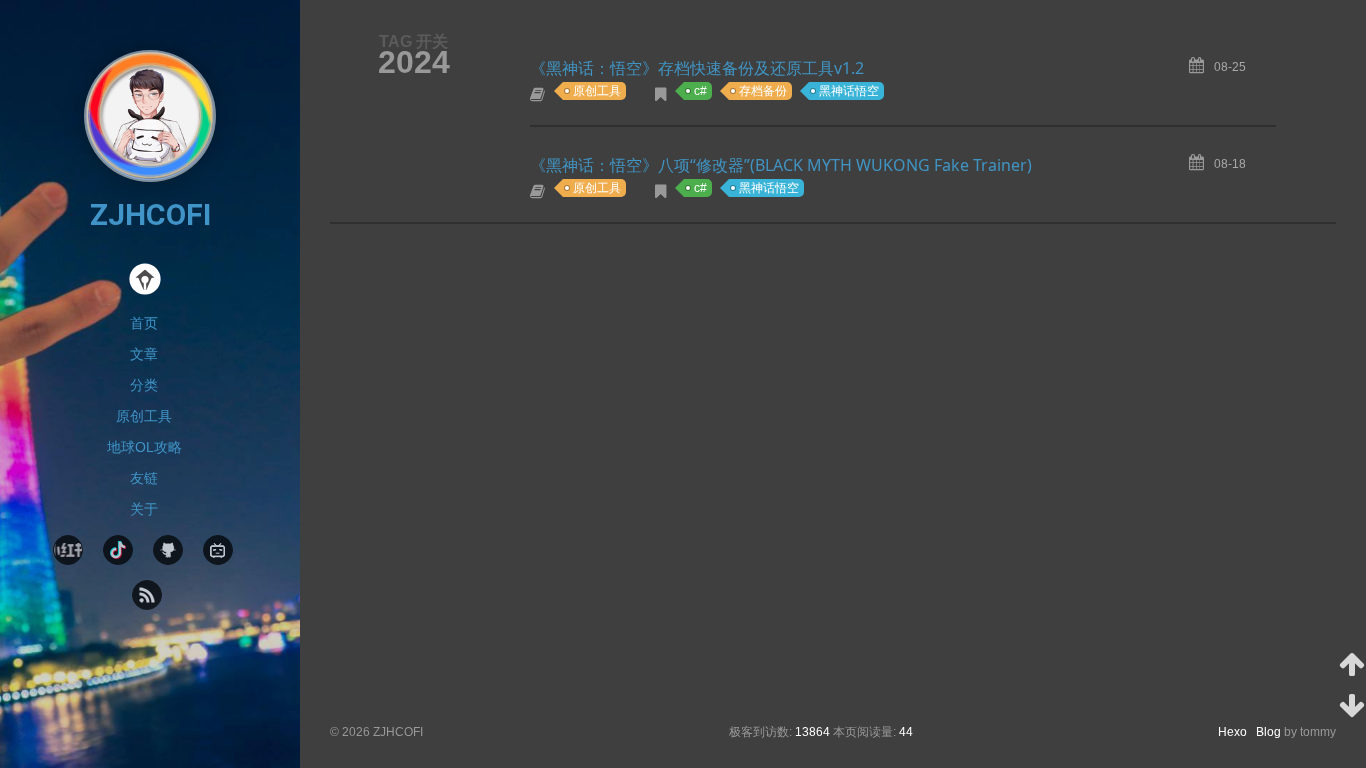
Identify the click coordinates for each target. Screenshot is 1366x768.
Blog (1268, 732)
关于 (144, 509)
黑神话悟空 (849, 91)
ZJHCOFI (150, 214)
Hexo (1237, 732)
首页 (144, 323)
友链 (144, 478)
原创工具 (144, 416)
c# (700, 91)
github (168, 550)
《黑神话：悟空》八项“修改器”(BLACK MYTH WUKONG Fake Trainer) (781, 165)
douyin (118, 550)
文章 (144, 354)
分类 (144, 385)
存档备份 (763, 91)
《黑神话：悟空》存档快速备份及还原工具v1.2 (697, 68)
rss (147, 595)
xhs (68, 550)
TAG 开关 (413, 41)
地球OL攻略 (144, 447)
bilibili (218, 550)
